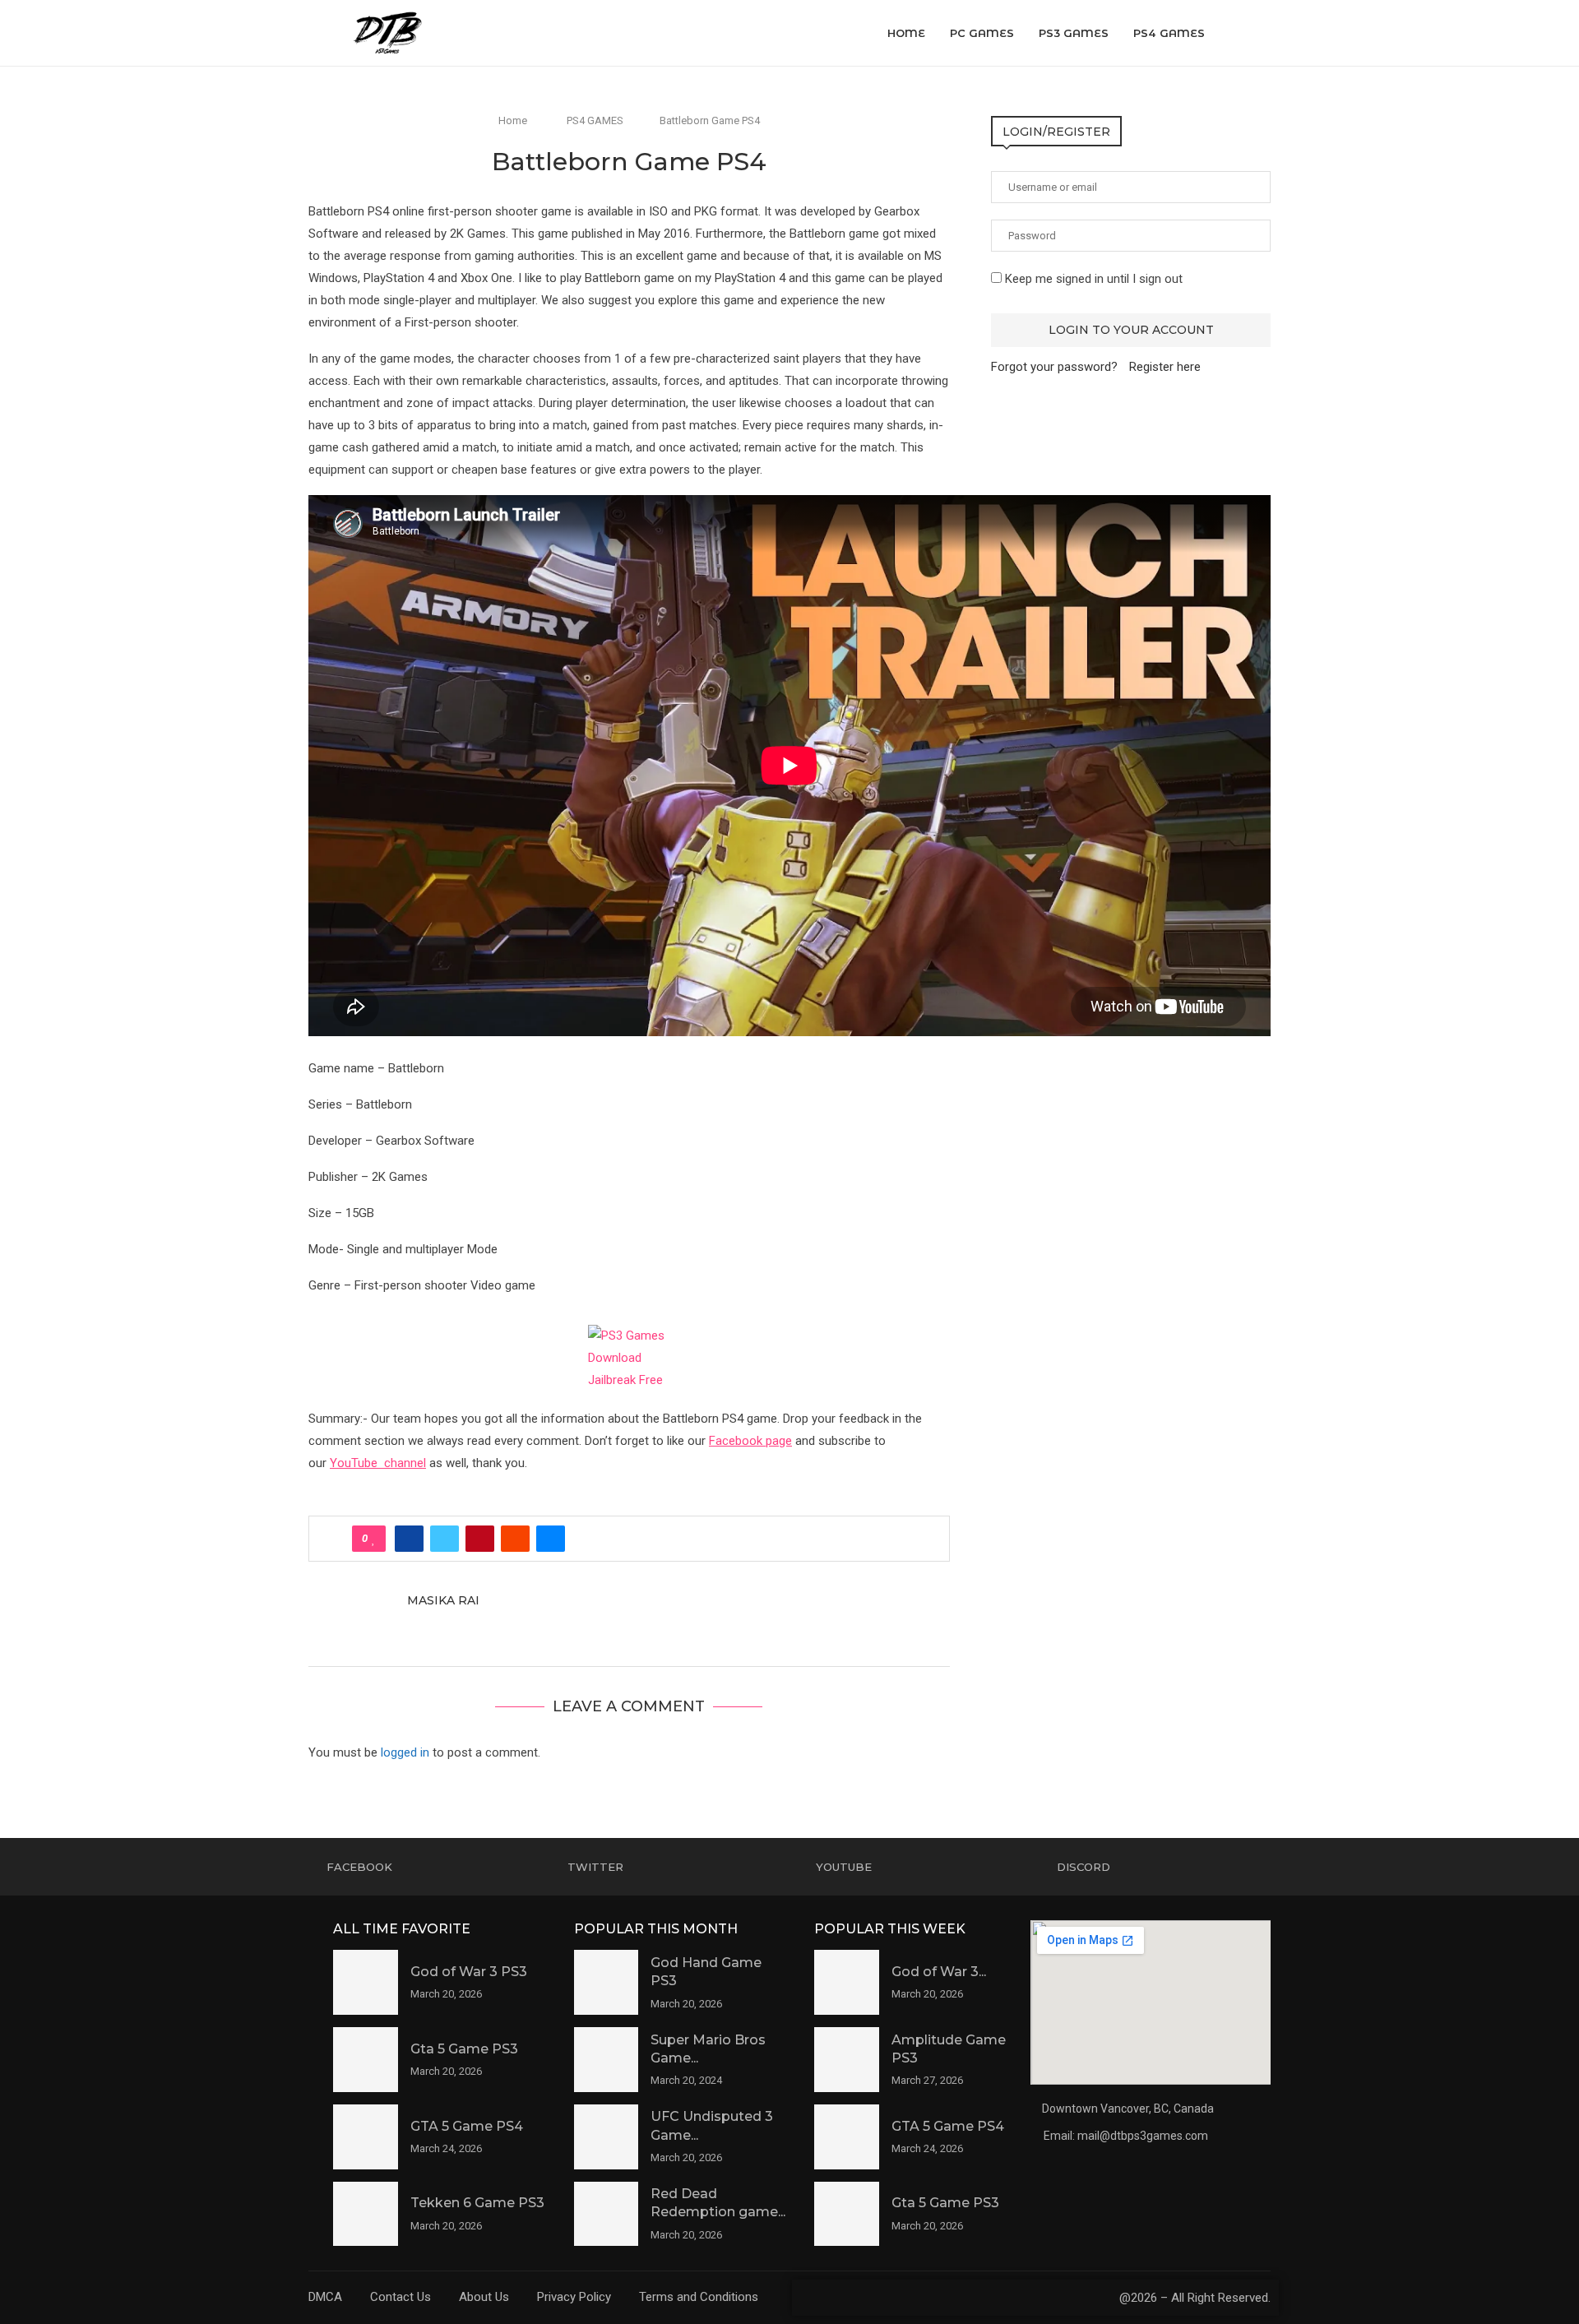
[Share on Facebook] (409, 1539)
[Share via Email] (551, 1539)
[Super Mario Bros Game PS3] (607, 2060)
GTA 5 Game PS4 (467, 2126)
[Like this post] (374, 1539)
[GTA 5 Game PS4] (366, 2137)
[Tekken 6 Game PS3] (366, 2214)
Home (906, 33)
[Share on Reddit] (515, 1539)
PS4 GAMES (1169, 33)
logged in (405, 1752)
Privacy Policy (574, 2297)
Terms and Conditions (699, 2297)
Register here (1165, 367)
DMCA (325, 2297)
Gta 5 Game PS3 (464, 2049)
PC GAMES (982, 33)
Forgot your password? (1054, 367)
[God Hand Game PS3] (607, 1982)
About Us (484, 2297)
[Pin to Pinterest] (480, 1539)
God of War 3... (939, 1972)
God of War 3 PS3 (469, 1972)
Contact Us (401, 2297)
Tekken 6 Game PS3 (477, 2203)
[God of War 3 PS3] (366, 1982)
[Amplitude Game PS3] (847, 2060)
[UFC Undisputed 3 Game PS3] (607, 2137)
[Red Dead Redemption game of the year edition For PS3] (607, 2214)
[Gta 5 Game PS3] (366, 2060)
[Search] (1262, 33)
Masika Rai (443, 1600)
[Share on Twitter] (445, 1539)
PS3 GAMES (1074, 33)
